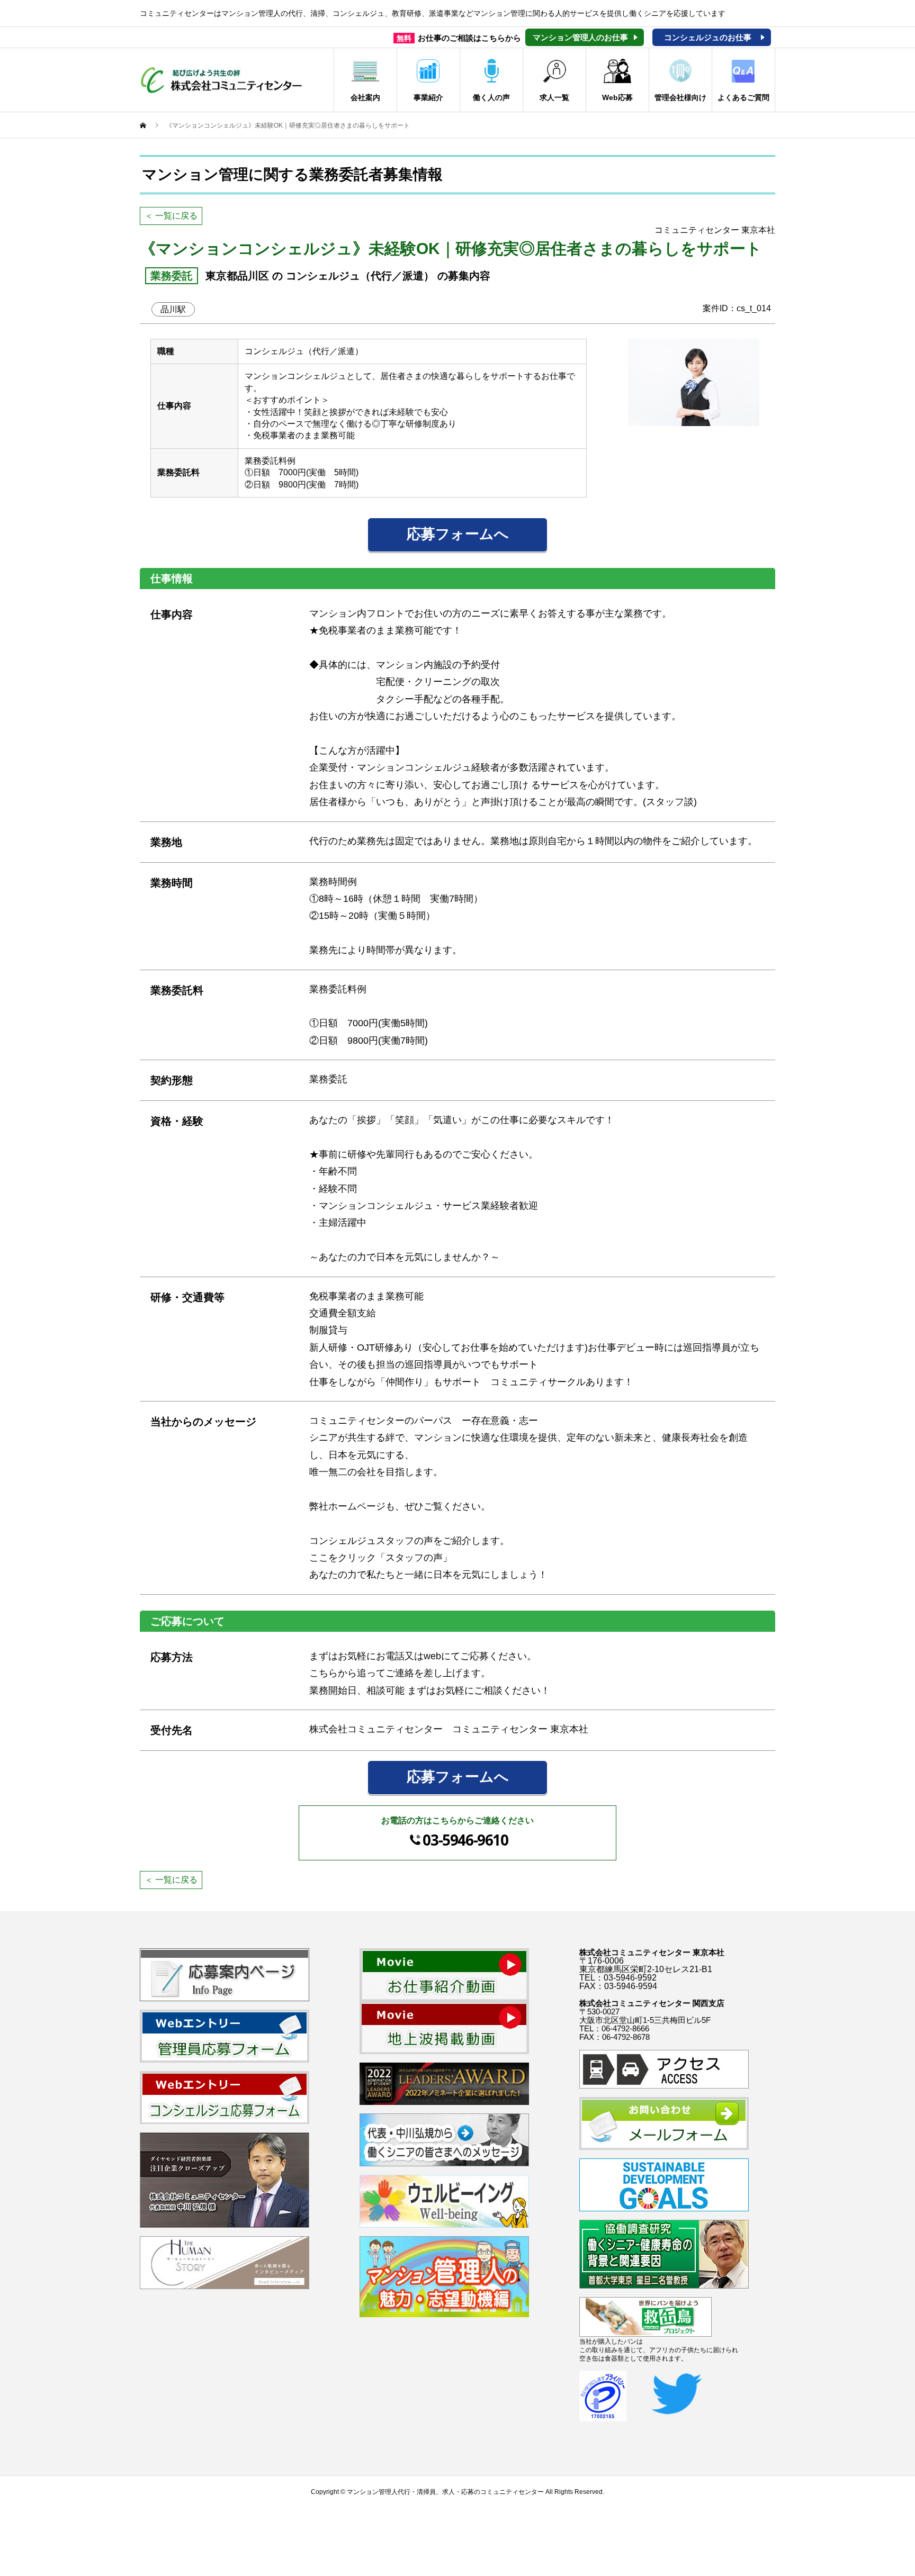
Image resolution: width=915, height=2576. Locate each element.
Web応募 (617, 97)
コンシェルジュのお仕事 (708, 37)
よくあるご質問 (743, 97)
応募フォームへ (458, 534)
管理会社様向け (680, 97)
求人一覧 (554, 97)
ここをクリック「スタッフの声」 (381, 1558)
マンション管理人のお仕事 (580, 37)
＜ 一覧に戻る (171, 216)
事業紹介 (428, 97)
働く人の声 (491, 97)
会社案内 (365, 97)
